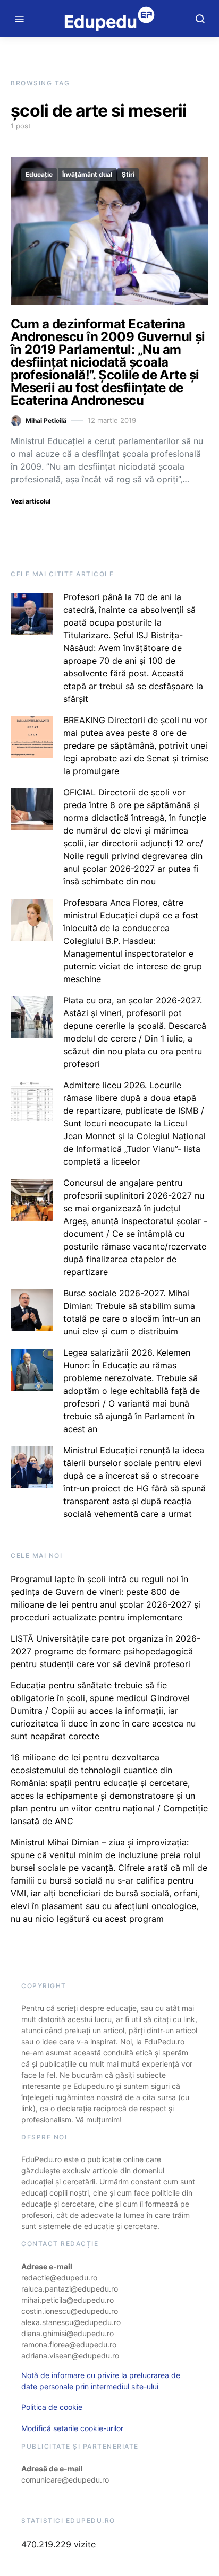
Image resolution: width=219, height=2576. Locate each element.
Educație (39, 174)
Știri (128, 174)
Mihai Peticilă (46, 420)
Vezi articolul (31, 501)
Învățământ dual (87, 174)
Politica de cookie (52, 2407)
